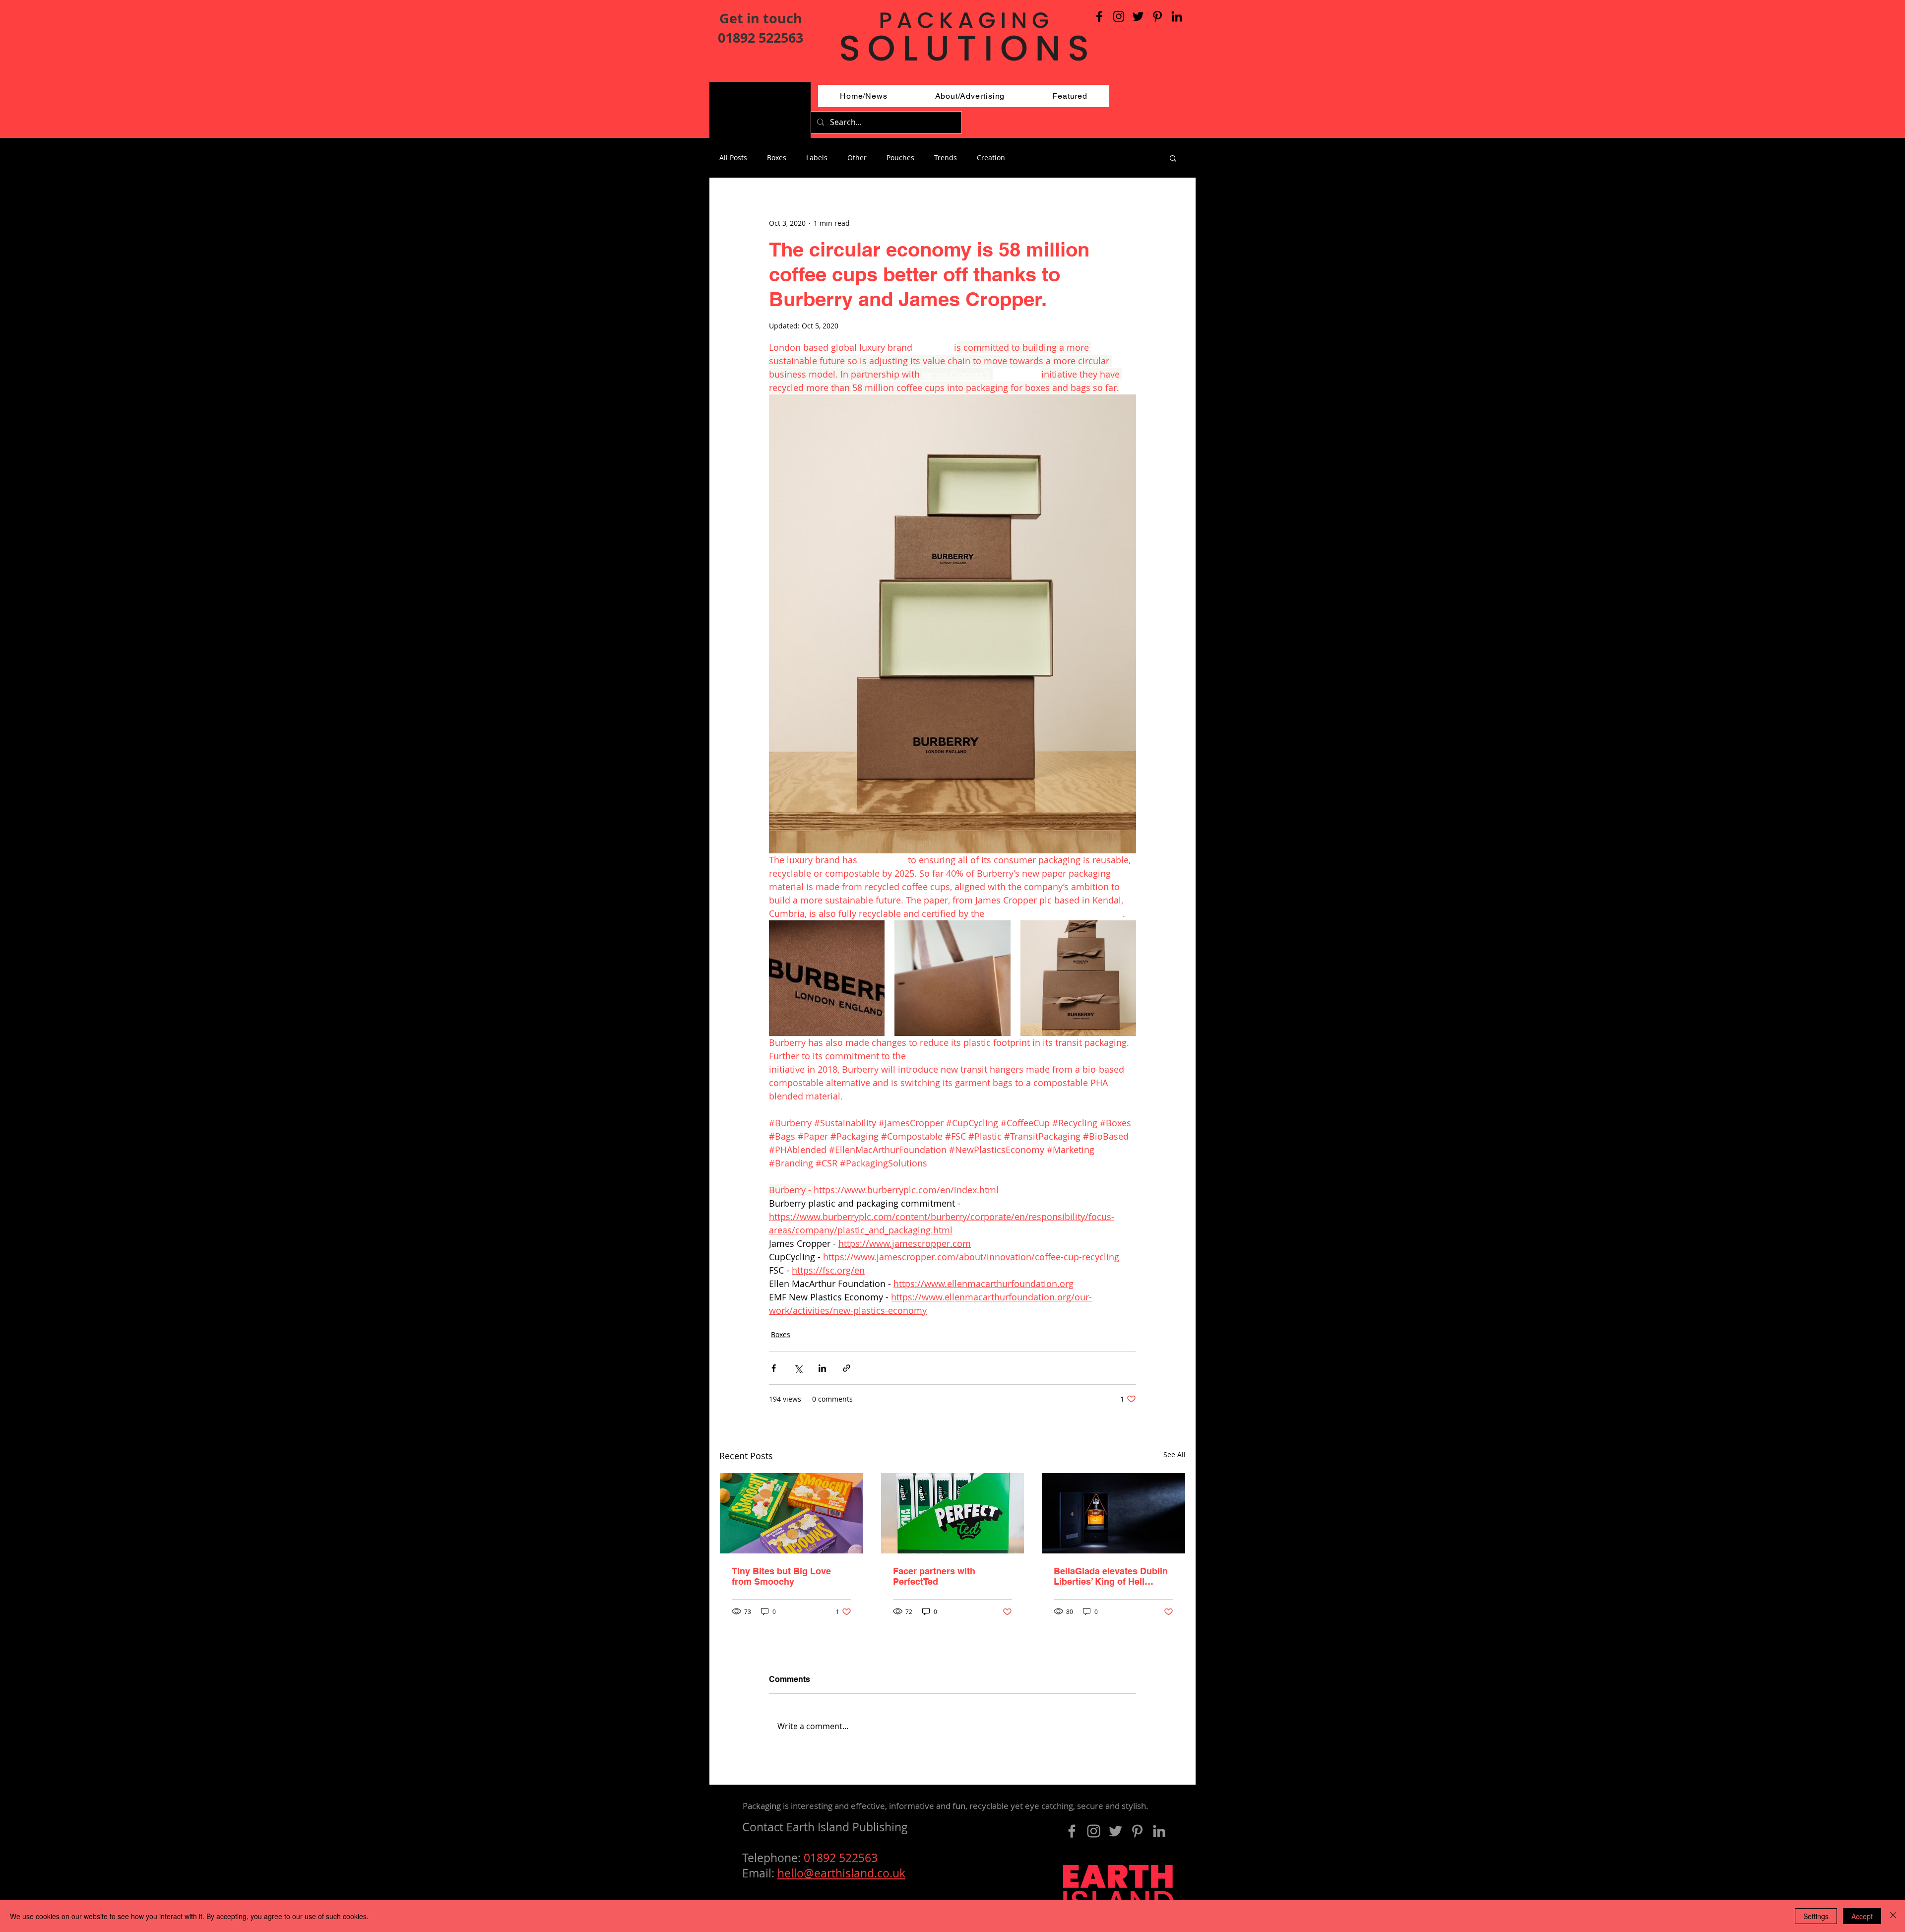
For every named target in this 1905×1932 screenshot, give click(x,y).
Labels (817, 158)
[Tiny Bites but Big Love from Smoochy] (792, 1513)
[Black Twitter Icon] (1138, 16)
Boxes (777, 158)
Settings (1816, 1916)
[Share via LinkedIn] (822, 1368)
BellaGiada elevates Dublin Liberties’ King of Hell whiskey (1111, 1576)
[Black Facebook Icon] (1099, 16)
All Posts (733, 158)
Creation (991, 158)
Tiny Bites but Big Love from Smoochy (781, 1576)
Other (857, 158)
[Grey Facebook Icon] (1072, 1831)
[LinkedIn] (1177, 16)
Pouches (900, 158)
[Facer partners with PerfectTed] (953, 1513)
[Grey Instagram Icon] (1094, 1831)
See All (1175, 1454)
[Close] (1893, 1916)
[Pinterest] (1157, 16)
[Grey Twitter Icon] (1115, 1831)
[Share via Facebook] (774, 1368)
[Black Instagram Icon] (1119, 16)
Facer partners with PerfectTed (934, 1576)
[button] (1173, 158)
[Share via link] (847, 1368)
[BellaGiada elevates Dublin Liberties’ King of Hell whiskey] (1113, 1513)
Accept (1862, 1916)
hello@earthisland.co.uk (841, 1873)
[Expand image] (827, 978)
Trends (946, 158)
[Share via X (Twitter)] (798, 1368)
